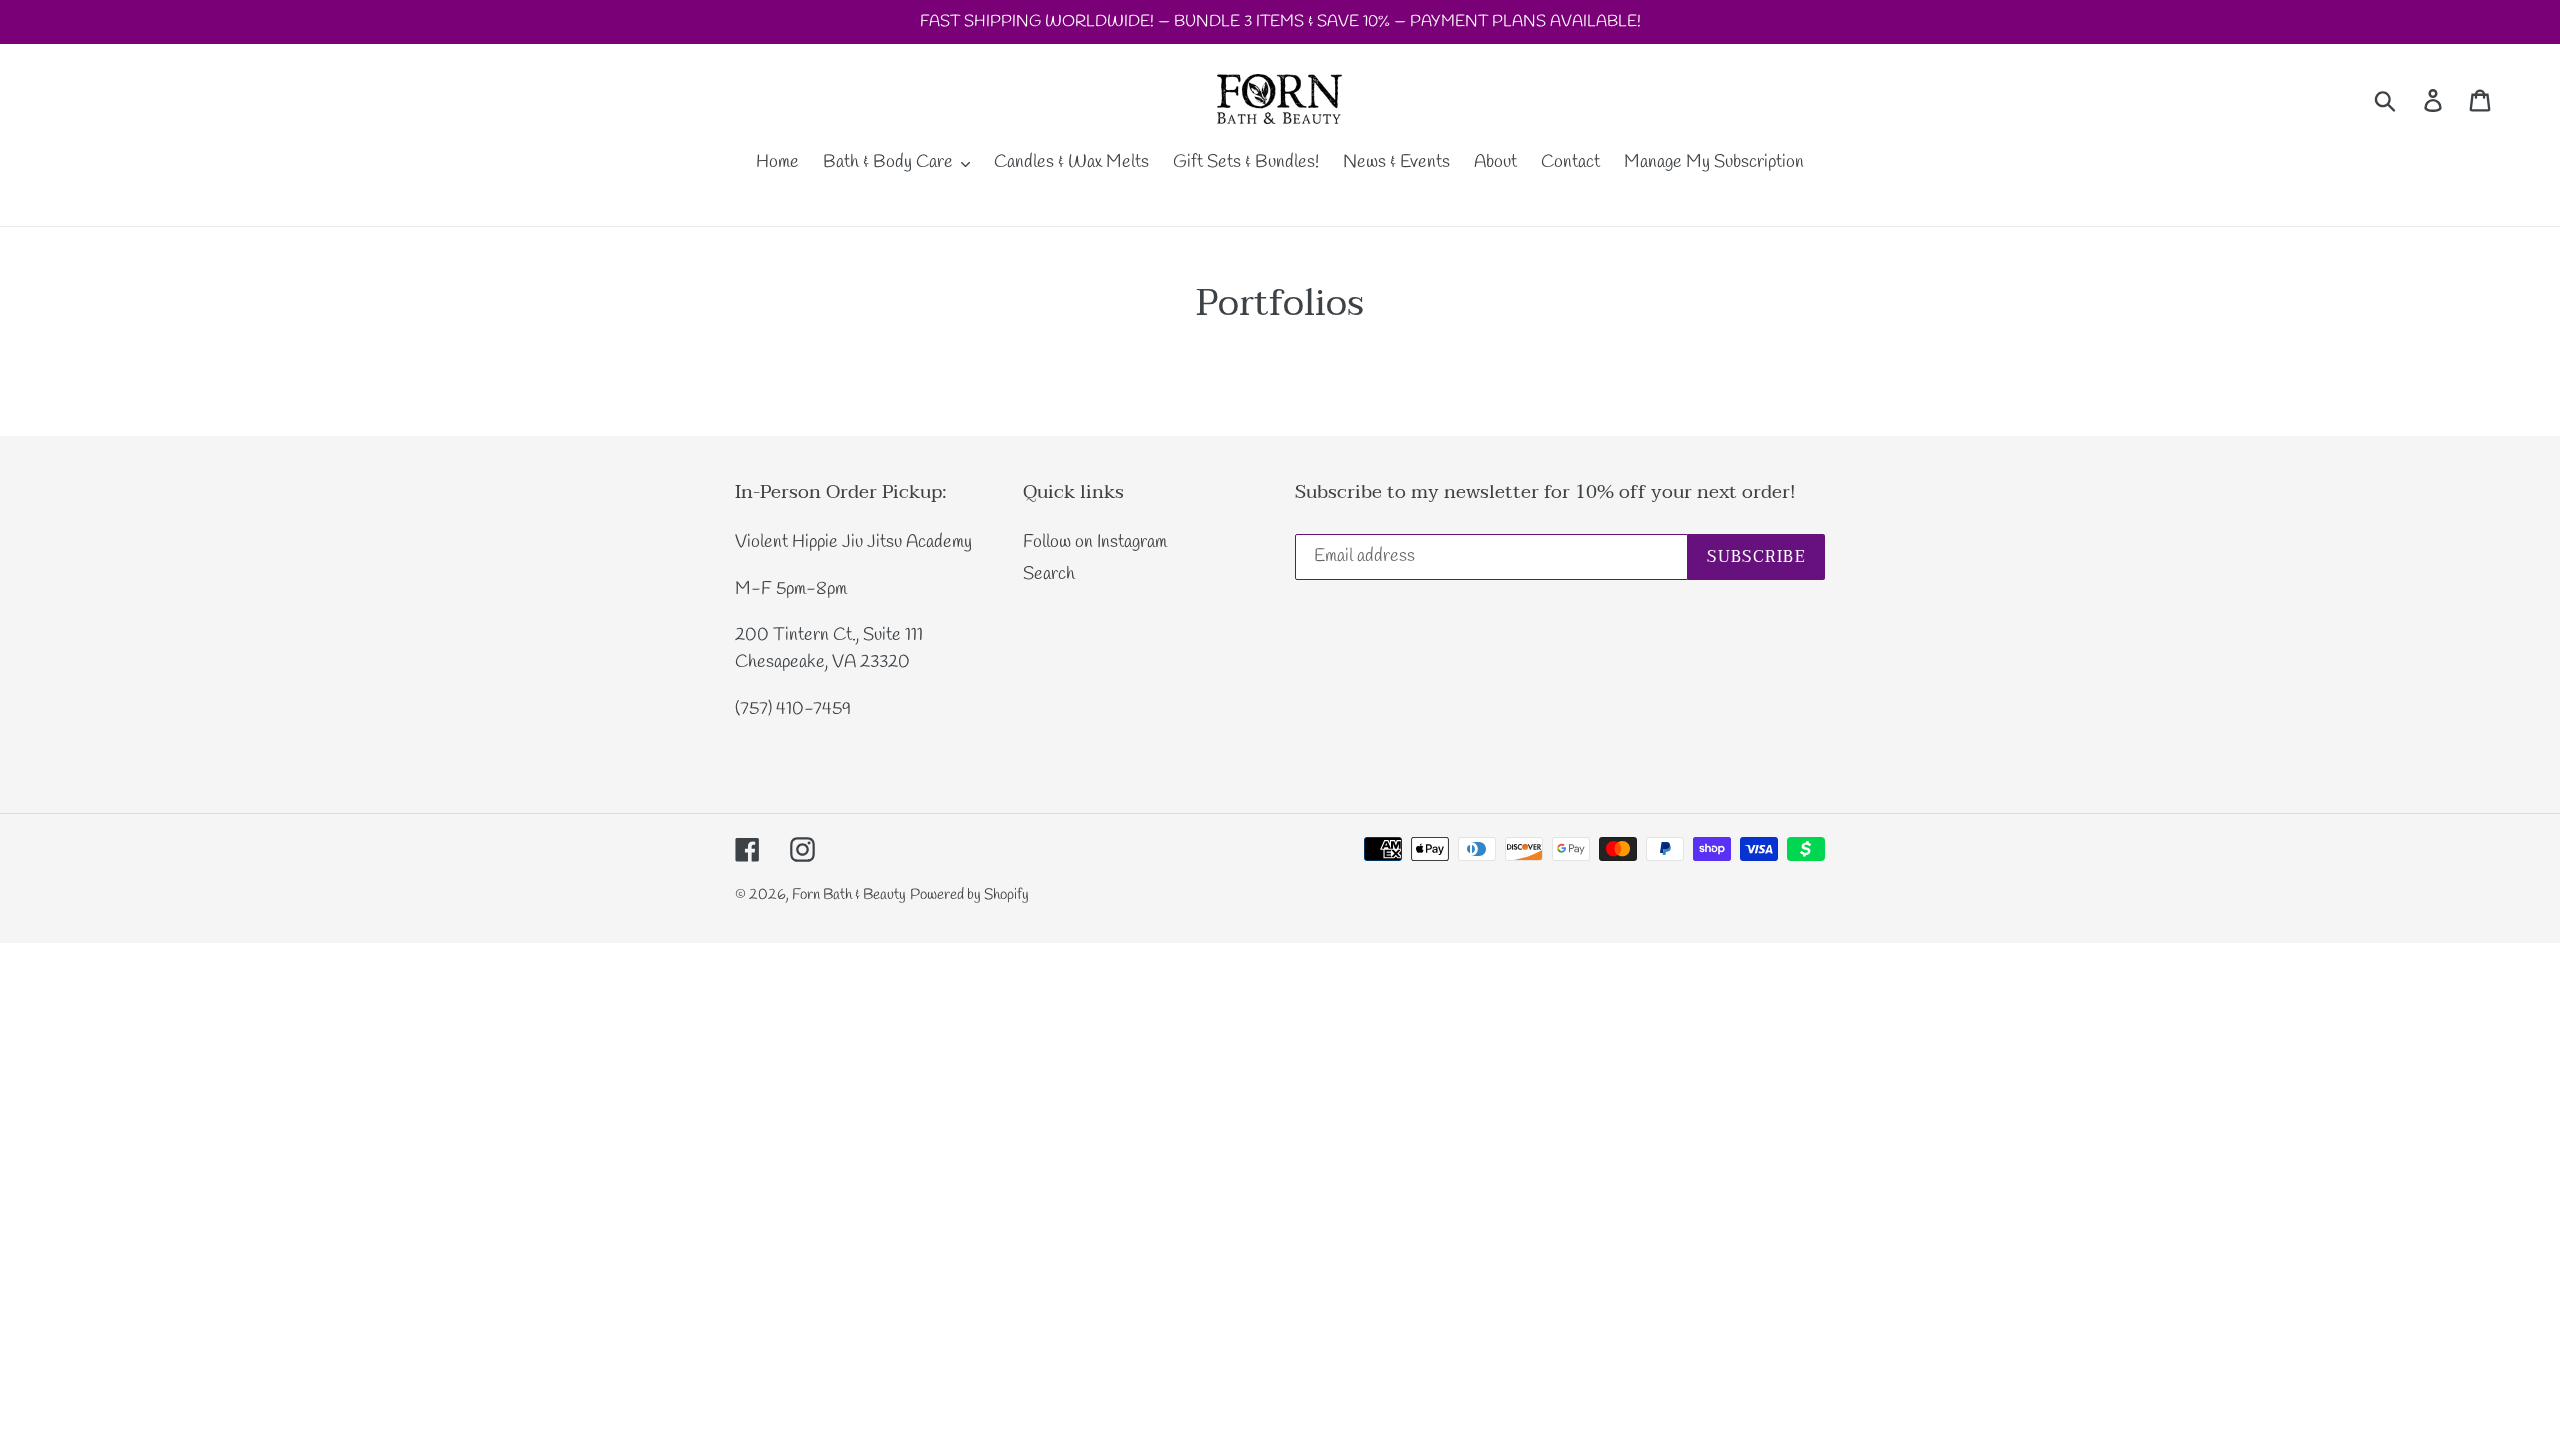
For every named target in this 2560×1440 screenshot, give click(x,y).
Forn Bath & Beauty (849, 895)
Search (1049, 574)
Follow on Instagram (1095, 542)
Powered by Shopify (969, 895)
